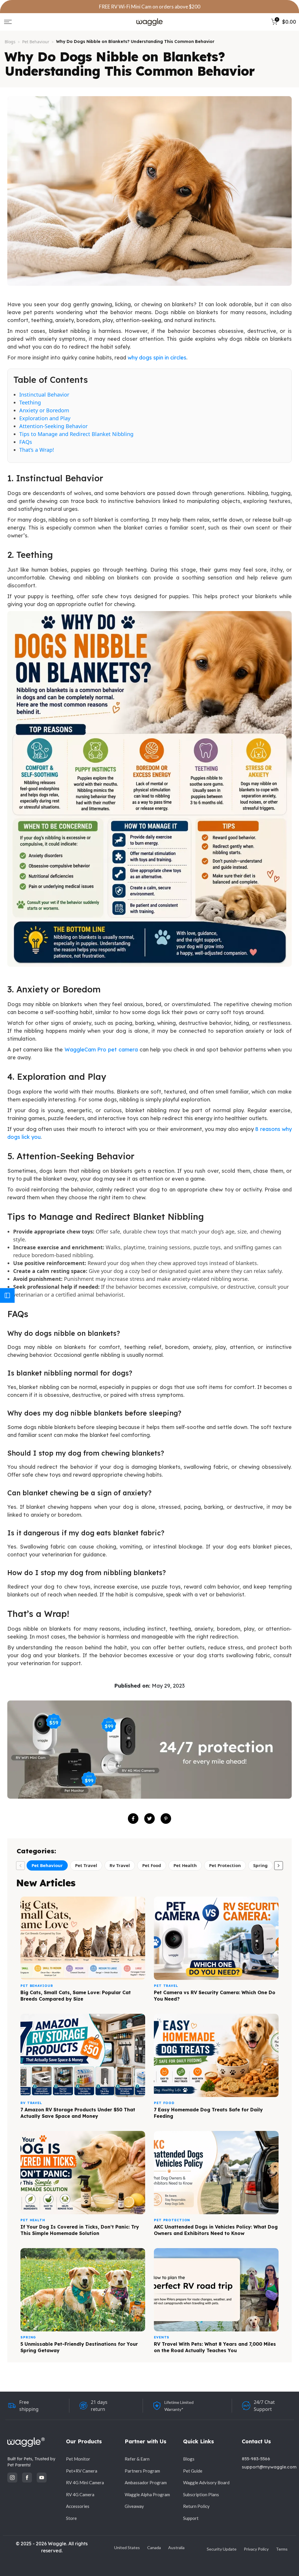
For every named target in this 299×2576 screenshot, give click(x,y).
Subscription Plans (201, 2494)
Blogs (10, 42)
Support (191, 2518)
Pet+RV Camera (82, 2471)
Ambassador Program (146, 2482)
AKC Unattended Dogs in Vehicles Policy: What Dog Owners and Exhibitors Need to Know (216, 2230)
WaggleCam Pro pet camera (101, 1050)
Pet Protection (225, 1865)
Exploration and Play (45, 418)
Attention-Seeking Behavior (53, 426)
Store (71, 2518)
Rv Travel (120, 1865)
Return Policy (196, 2506)
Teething (30, 402)
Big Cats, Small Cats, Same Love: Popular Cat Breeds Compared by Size (76, 1996)
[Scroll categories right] (279, 1866)
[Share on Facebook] (133, 1819)
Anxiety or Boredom (44, 410)
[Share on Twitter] (149, 1819)
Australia (176, 2548)
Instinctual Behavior (44, 395)
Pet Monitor (78, 2459)
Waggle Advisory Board (206, 2482)
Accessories (78, 2506)
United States (127, 2548)
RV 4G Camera (80, 2494)
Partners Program (142, 2471)
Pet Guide (193, 2471)
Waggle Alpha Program (147, 2494)
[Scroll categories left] (20, 1866)
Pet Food (152, 1865)
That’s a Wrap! (37, 450)
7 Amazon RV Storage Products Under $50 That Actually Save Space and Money (78, 2113)
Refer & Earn (137, 2459)
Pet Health (185, 1865)
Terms (282, 2549)
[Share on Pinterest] (166, 1819)
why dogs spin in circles (157, 358)
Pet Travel (86, 1865)
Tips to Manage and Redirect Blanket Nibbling (76, 434)
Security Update (222, 2549)
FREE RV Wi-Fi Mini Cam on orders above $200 (150, 7)
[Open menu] (8, 22)
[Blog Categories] (7, 1295)
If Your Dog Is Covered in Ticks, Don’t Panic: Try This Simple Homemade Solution (80, 2230)
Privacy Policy (256, 2549)
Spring (260, 1865)
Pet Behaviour (36, 42)
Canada (154, 2548)
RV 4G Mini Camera (85, 2482)
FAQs (26, 442)
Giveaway (134, 2506)
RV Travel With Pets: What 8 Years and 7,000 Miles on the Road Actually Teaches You (215, 2347)
